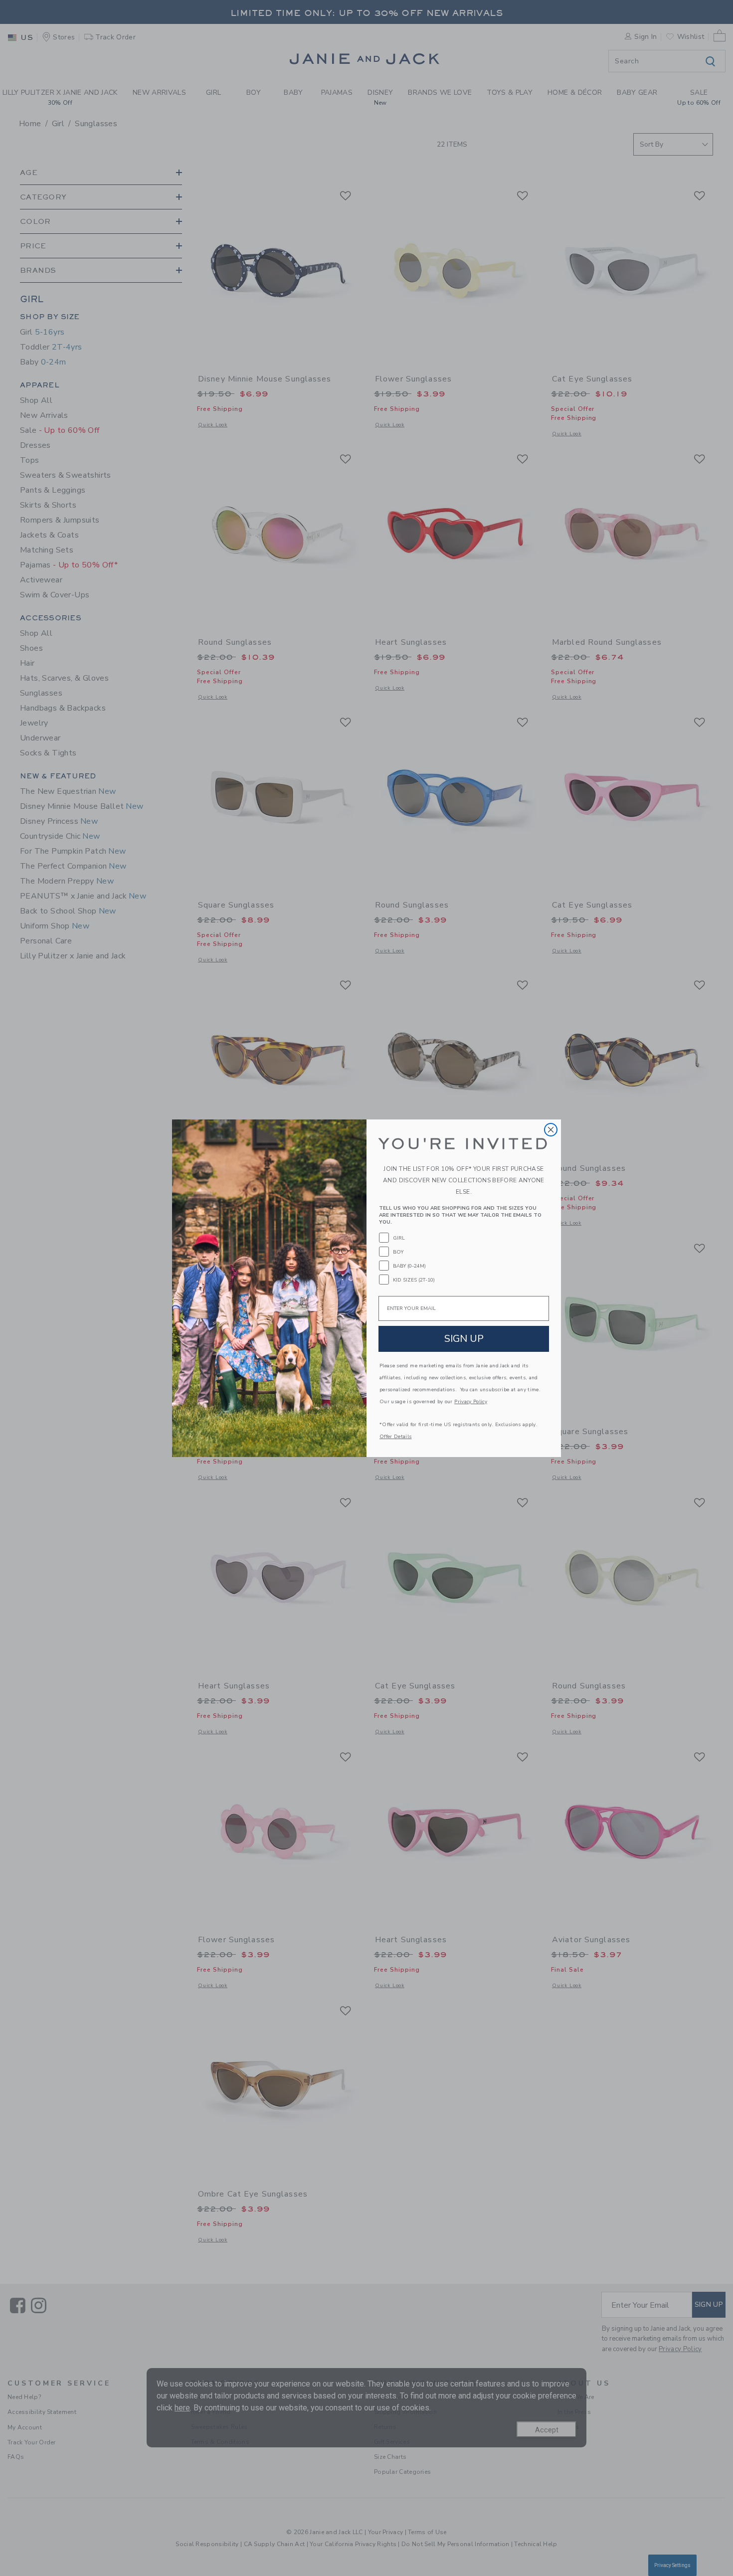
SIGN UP (464, 1339)
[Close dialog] (551, 1130)
